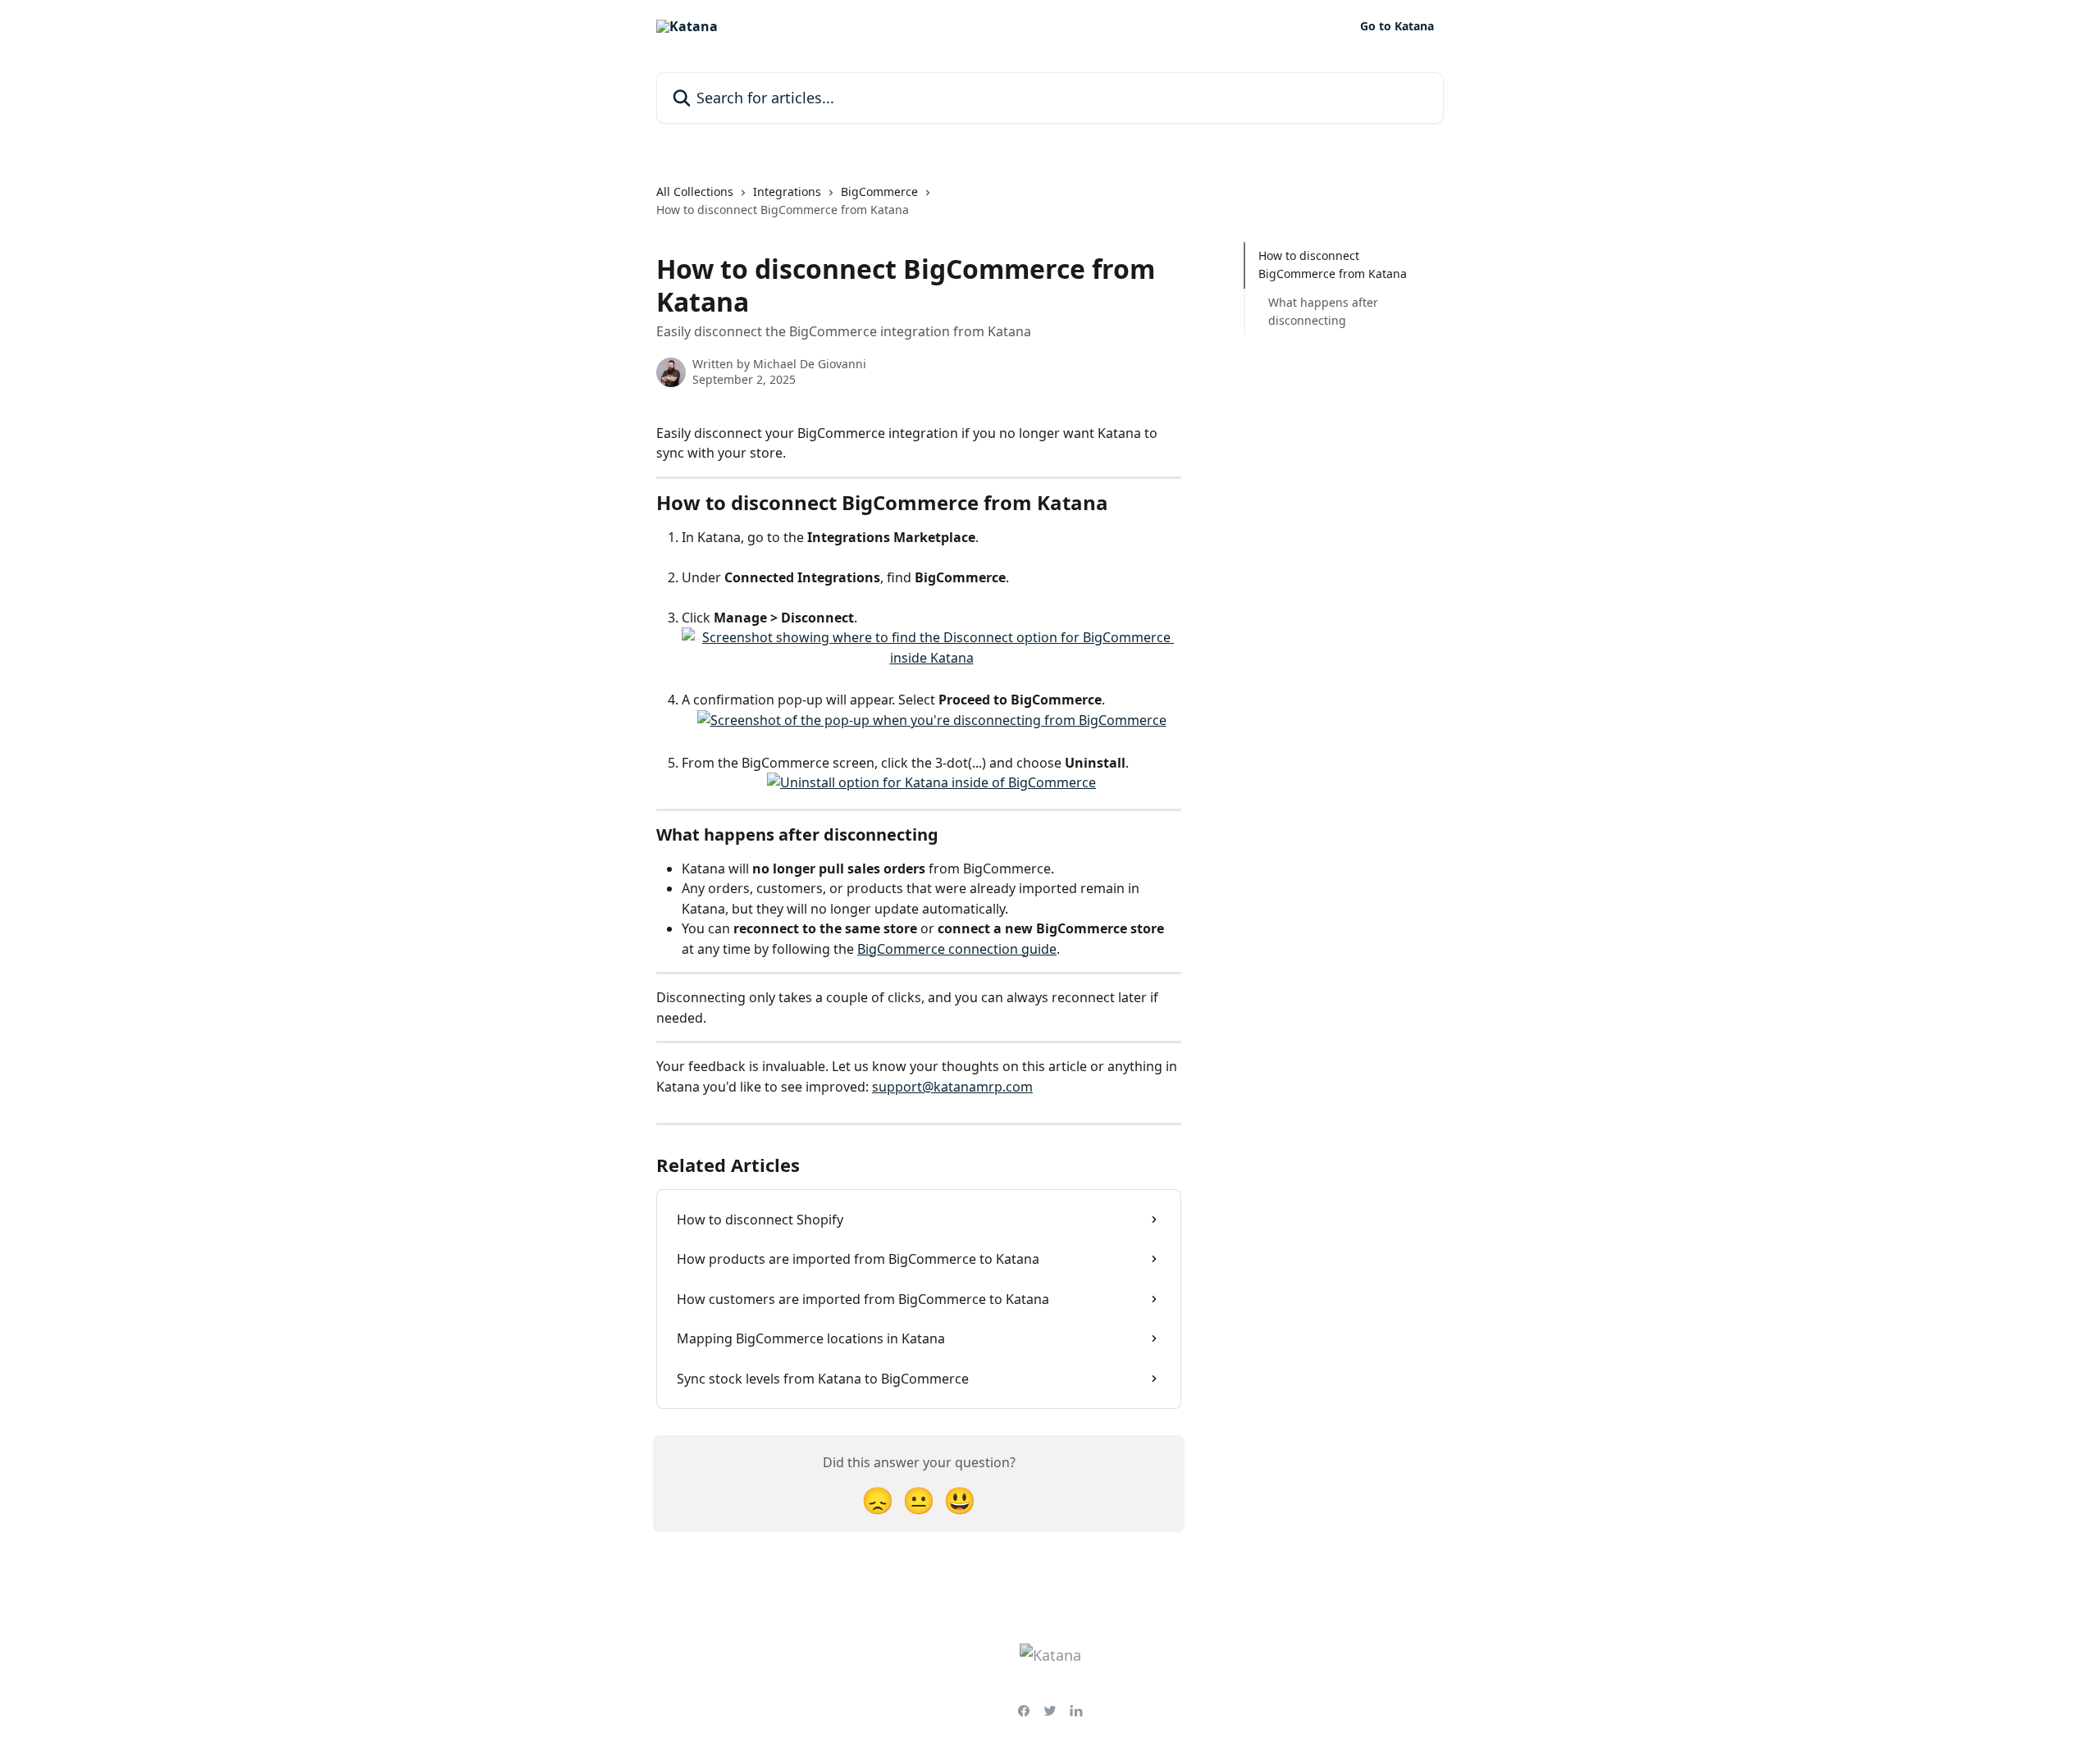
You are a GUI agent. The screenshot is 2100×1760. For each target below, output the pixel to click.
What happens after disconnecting (1323, 311)
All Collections (695, 192)
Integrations (787, 192)
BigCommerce (879, 192)
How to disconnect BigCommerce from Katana (1333, 264)
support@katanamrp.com (952, 1087)
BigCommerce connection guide (957, 949)
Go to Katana (1397, 26)
